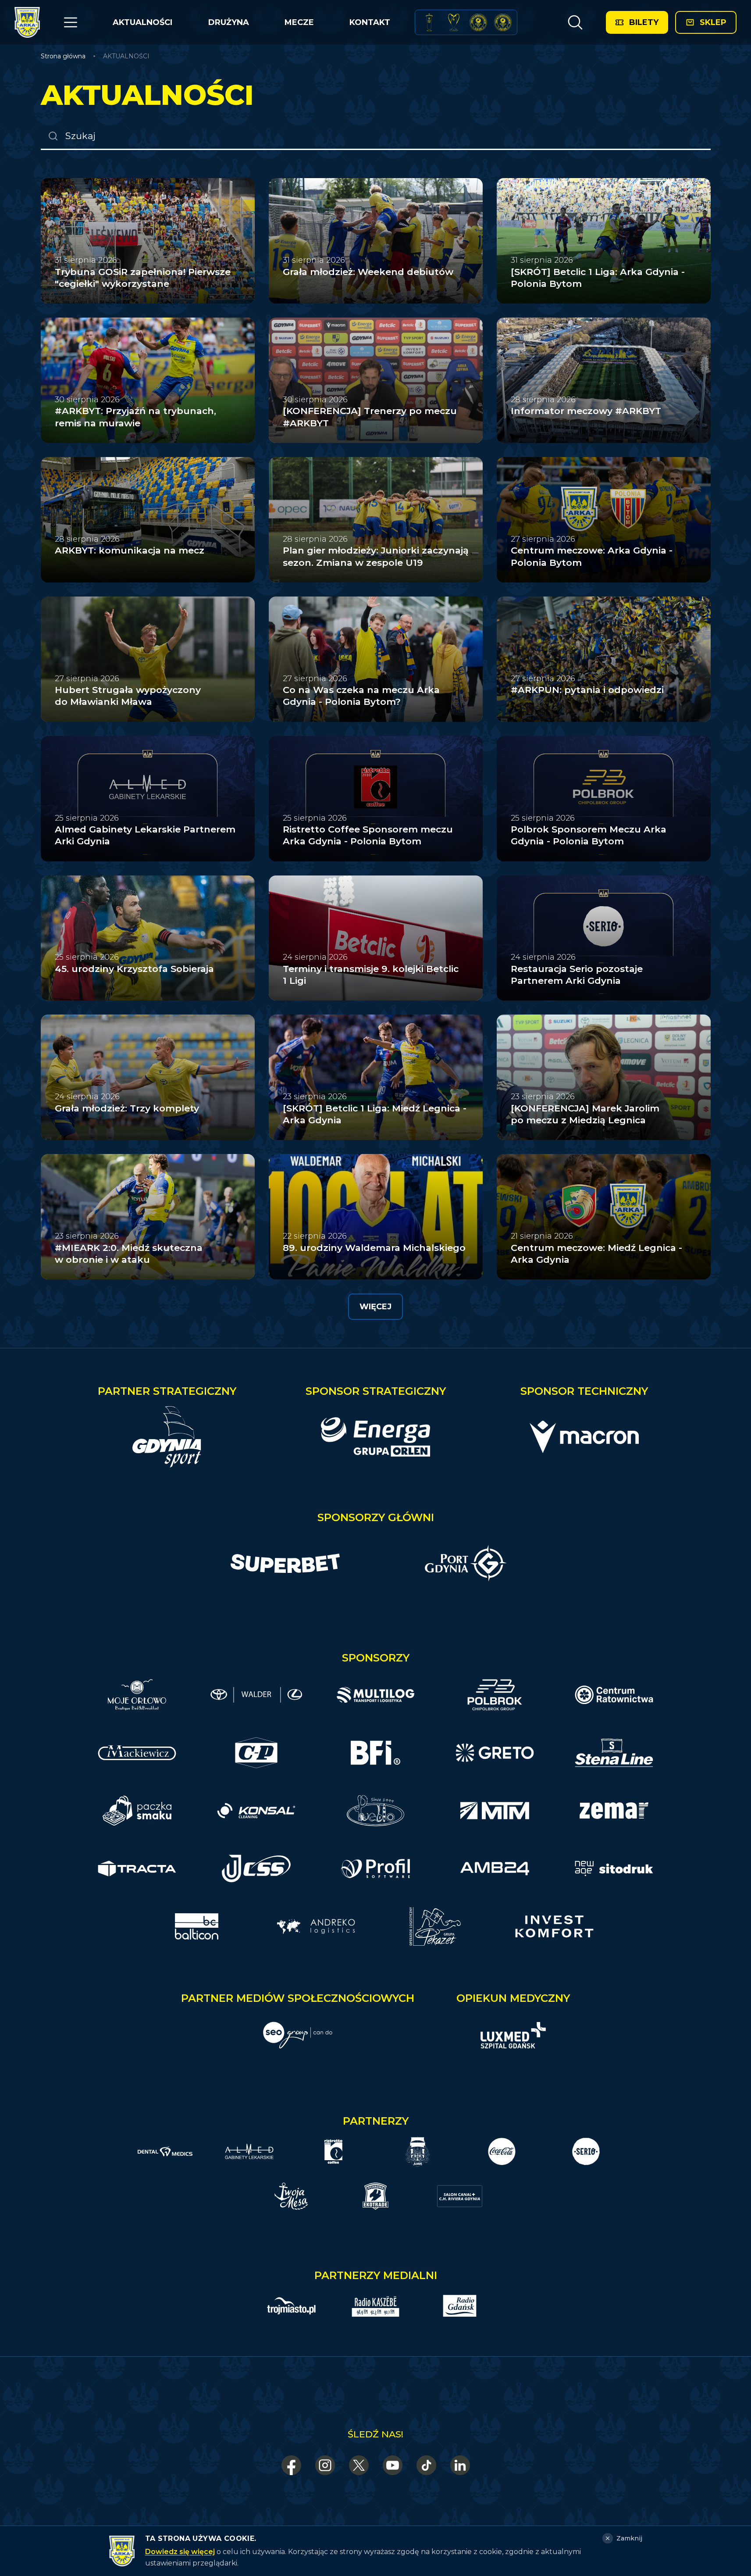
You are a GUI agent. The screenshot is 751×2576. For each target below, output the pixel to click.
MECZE (299, 22)
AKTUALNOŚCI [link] (126, 56)
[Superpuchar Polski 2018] (503, 22)
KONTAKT (370, 22)
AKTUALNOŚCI (142, 22)
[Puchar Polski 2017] (454, 22)
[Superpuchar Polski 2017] (478, 22)
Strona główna (63, 56)
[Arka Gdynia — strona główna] (27, 22)
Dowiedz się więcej (180, 2552)
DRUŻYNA (229, 22)
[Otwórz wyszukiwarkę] (575, 22)
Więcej (375, 1307)
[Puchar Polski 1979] (429, 22)
